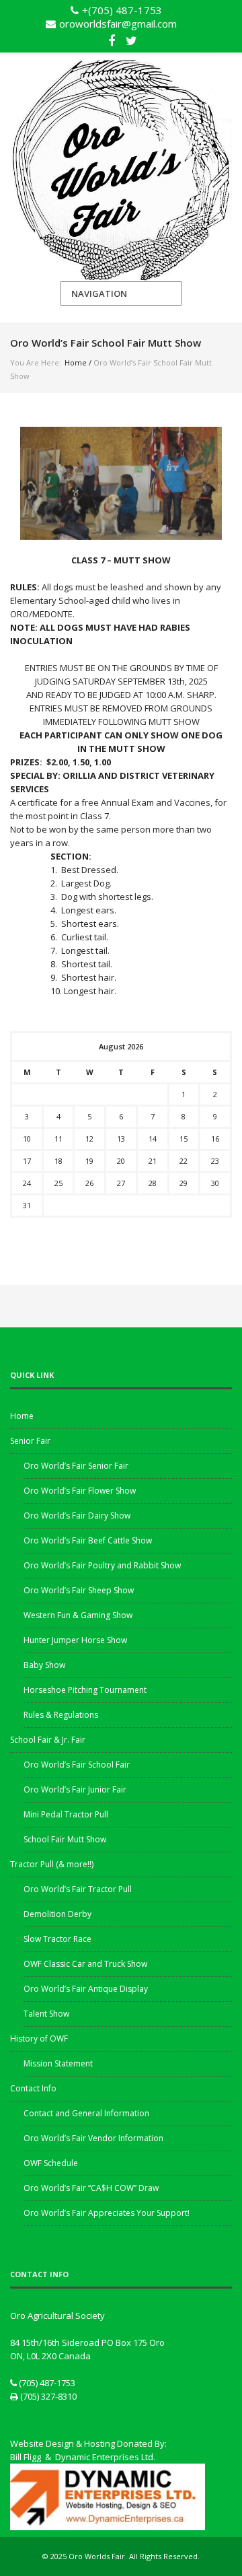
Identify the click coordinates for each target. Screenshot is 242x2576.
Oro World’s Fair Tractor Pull (78, 1889)
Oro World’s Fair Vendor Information (93, 2138)
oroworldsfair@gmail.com (118, 24)
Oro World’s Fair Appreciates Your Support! (107, 2213)
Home (76, 362)
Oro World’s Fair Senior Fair (76, 1466)
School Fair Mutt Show (65, 1839)
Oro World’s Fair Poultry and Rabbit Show (102, 1565)
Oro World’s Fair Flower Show (80, 1491)
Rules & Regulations (61, 1715)
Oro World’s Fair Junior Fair (75, 1789)
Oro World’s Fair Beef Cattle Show (88, 1540)
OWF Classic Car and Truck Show (85, 1964)
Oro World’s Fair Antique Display (86, 1989)
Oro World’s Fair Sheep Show (79, 1590)
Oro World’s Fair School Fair (77, 1765)
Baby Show (44, 1665)
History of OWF (39, 2039)
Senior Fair (30, 1441)
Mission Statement (58, 2063)
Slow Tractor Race (57, 1939)
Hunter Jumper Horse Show (75, 1640)
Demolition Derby (57, 1914)
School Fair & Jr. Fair (48, 1740)
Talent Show (46, 2014)
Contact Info (33, 2088)
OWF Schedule (51, 2163)
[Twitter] (131, 39)
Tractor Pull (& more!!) (52, 1864)
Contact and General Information (86, 2113)
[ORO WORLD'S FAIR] (121, 168)
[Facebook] (112, 39)
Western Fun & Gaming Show (78, 1615)
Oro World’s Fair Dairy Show (77, 1516)
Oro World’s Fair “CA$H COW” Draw (91, 2188)
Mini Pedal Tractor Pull (66, 1814)
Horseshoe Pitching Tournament (85, 1690)
